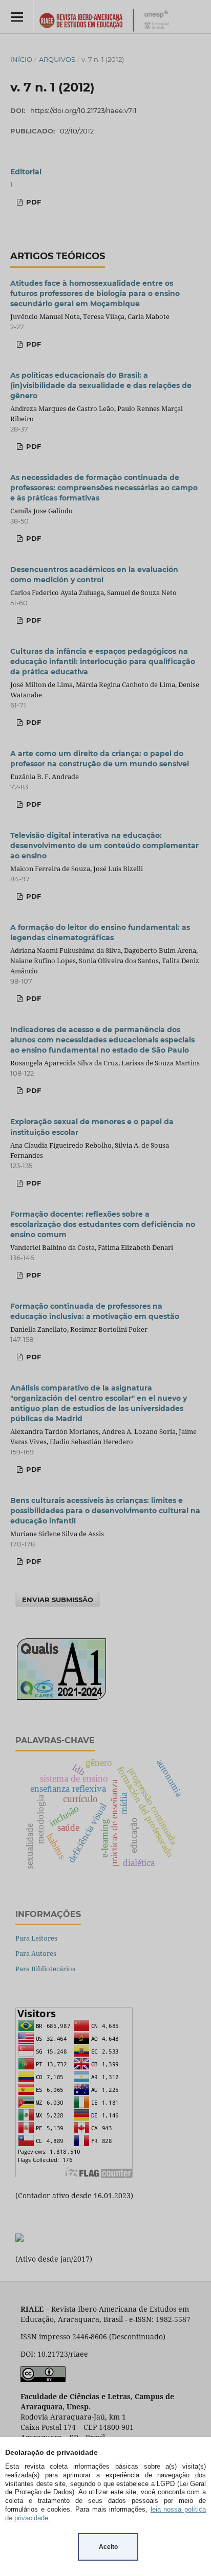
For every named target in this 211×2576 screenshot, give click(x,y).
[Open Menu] (17, 17)
